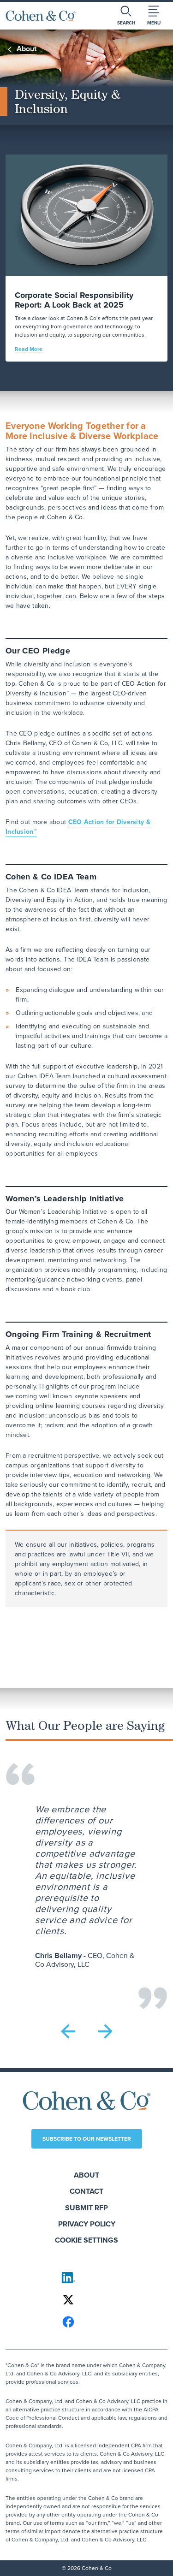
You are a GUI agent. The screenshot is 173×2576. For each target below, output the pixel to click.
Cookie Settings (86, 2240)
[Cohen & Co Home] (41, 16)
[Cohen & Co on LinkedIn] (87, 2278)
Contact (86, 2191)
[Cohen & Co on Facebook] (87, 2322)
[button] (68, 2031)
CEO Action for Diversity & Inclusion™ (78, 827)
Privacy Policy (87, 2224)
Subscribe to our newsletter (87, 2139)
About (86, 2175)
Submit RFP (86, 2208)
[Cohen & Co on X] (87, 2300)
